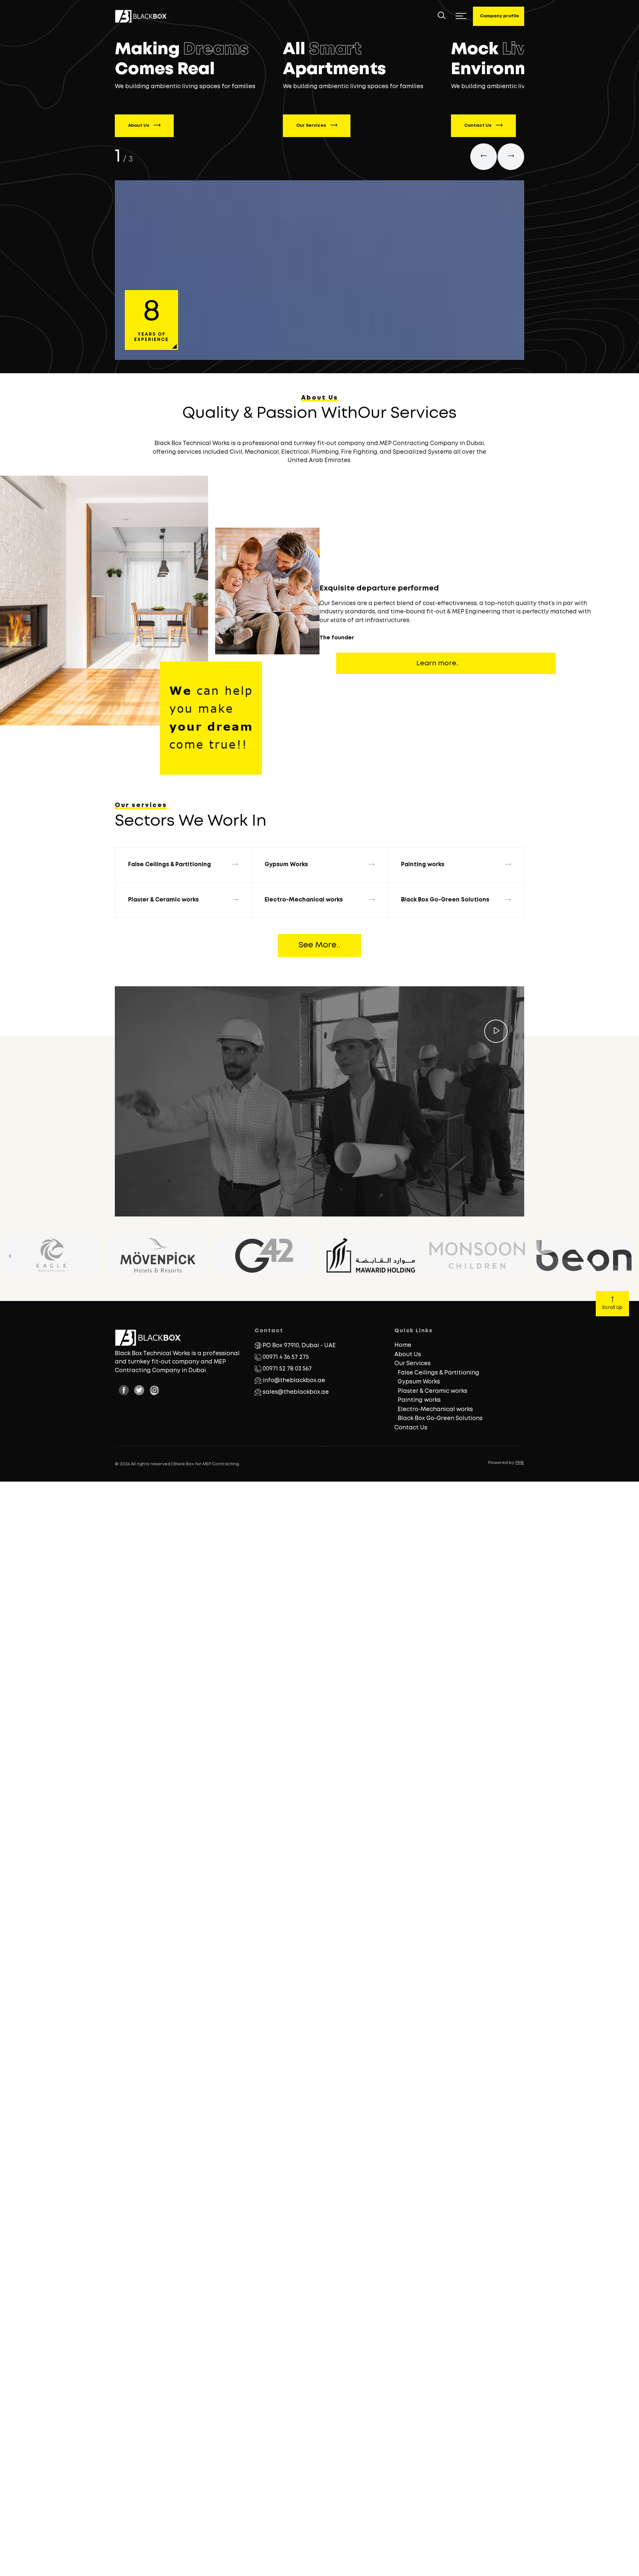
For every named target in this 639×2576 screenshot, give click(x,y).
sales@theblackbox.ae (296, 1392)
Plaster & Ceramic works (432, 1391)
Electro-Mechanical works (435, 1410)
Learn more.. (438, 663)
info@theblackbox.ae (294, 1381)
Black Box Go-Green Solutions (440, 1419)
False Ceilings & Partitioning (438, 1373)
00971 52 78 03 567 (287, 1369)
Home (403, 1345)
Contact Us (478, 126)
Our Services (312, 126)
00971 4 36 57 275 (286, 1357)
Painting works (419, 1400)
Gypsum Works (419, 1382)
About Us (139, 126)
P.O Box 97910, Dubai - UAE (299, 1346)
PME (520, 1463)
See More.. (319, 945)
